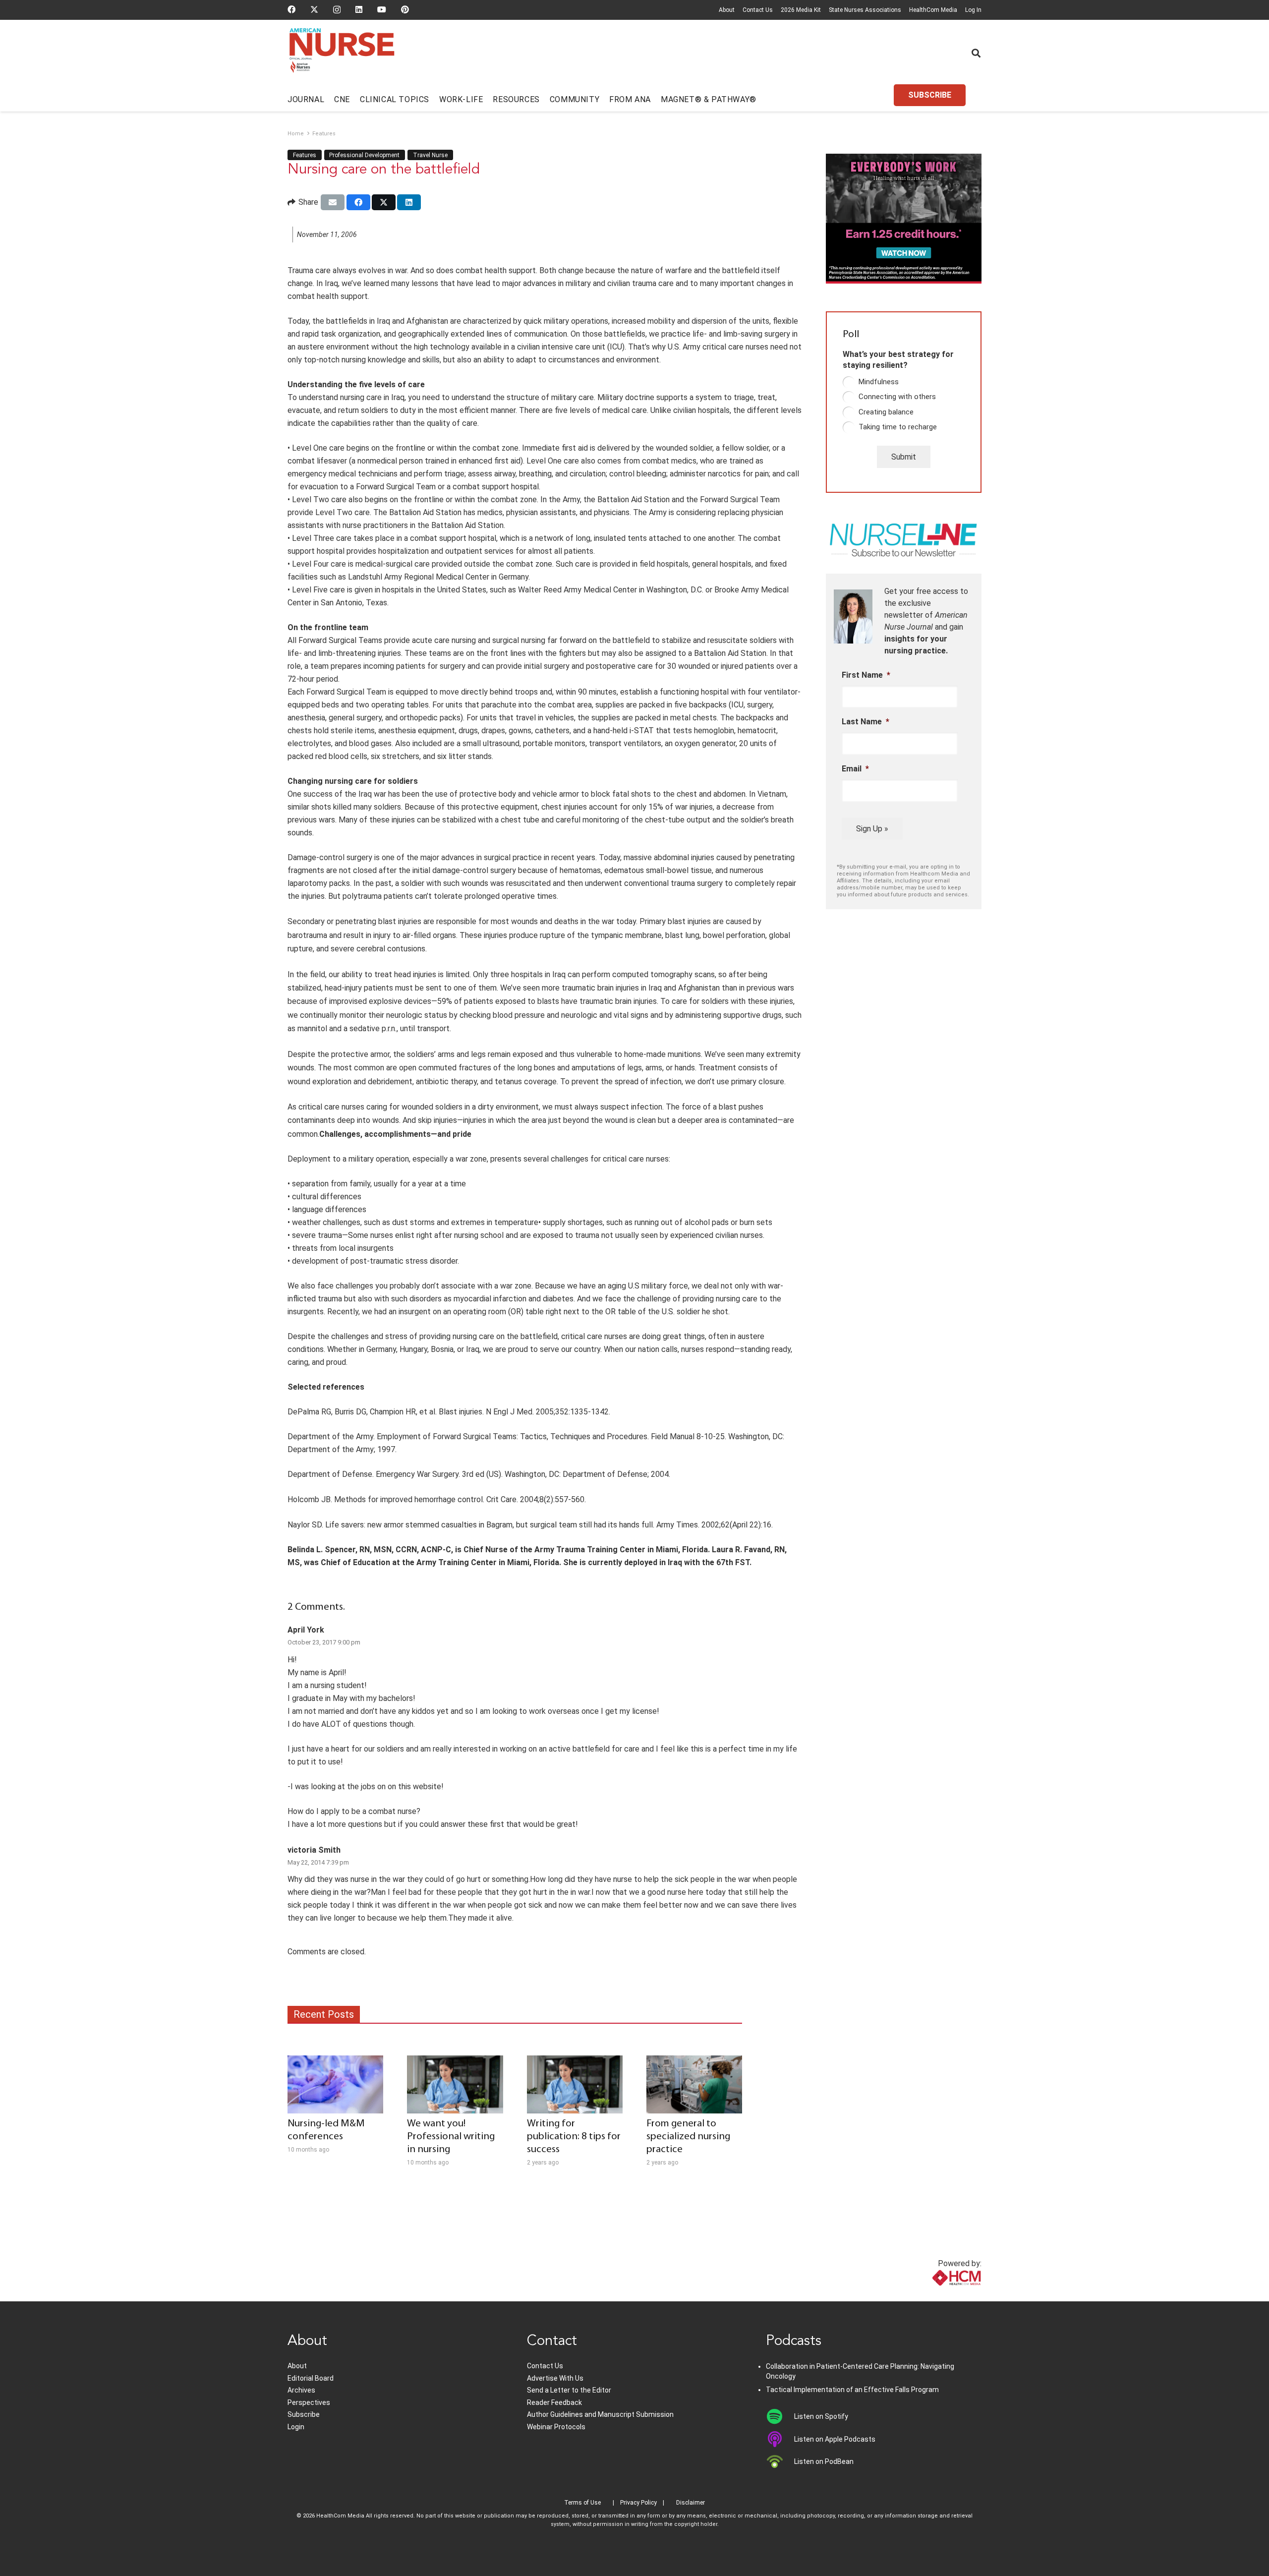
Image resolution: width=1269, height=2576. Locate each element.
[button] (976, 53)
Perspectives (309, 2402)
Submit (904, 457)
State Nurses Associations (865, 10)
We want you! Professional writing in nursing (451, 2137)
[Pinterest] (405, 9)
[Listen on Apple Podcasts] (780, 2439)
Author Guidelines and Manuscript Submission (600, 2414)
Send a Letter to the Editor (569, 2390)
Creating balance (886, 412)
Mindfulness (879, 382)
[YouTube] (382, 9)
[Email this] (333, 202)
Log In (973, 10)
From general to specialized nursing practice (688, 2137)
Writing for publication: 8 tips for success (574, 2137)
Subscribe (304, 2414)
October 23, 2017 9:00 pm (324, 1642)
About (727, 10)
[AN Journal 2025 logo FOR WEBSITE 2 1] (342, 54)
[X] (314, 9)
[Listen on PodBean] (780, 2461)
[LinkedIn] (359, 9)
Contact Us (758, 10)
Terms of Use (582, 2503)
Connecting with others (897, 397)
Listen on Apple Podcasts (835, 2439)
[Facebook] (291, 9)
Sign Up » (872, 829)
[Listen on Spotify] (780, 2416)
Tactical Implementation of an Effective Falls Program (852, 2390)
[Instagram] (337, 10)
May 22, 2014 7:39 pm (318, 1862)
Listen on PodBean (824, 2461)
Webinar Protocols (556, 2427)
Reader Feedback (554, 2402)
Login (296, 2427)
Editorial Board (311, 2378)
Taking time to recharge (898, 427)
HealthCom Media (933, 10)
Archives (301, 2390)
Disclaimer (691, 2503)
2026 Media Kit (801, 10)
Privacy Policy (638, 2503)
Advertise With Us (555, 2378)
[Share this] (358, 202)
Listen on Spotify (821, 2416)
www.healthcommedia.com (935, 2295)
